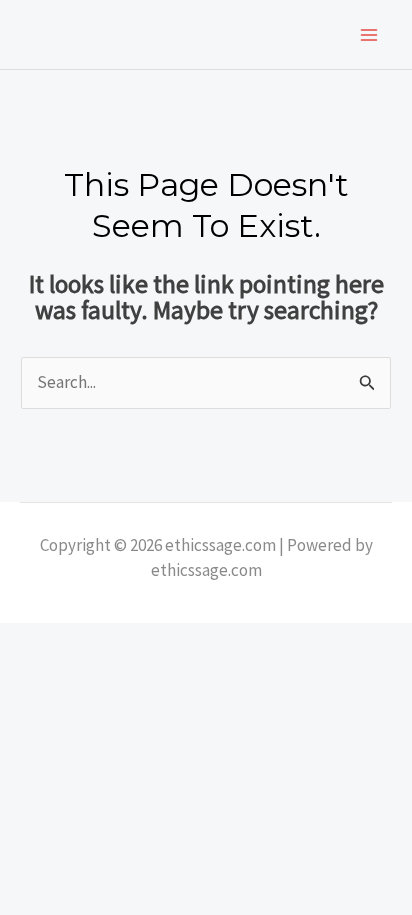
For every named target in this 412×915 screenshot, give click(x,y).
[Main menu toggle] (370, 35)
